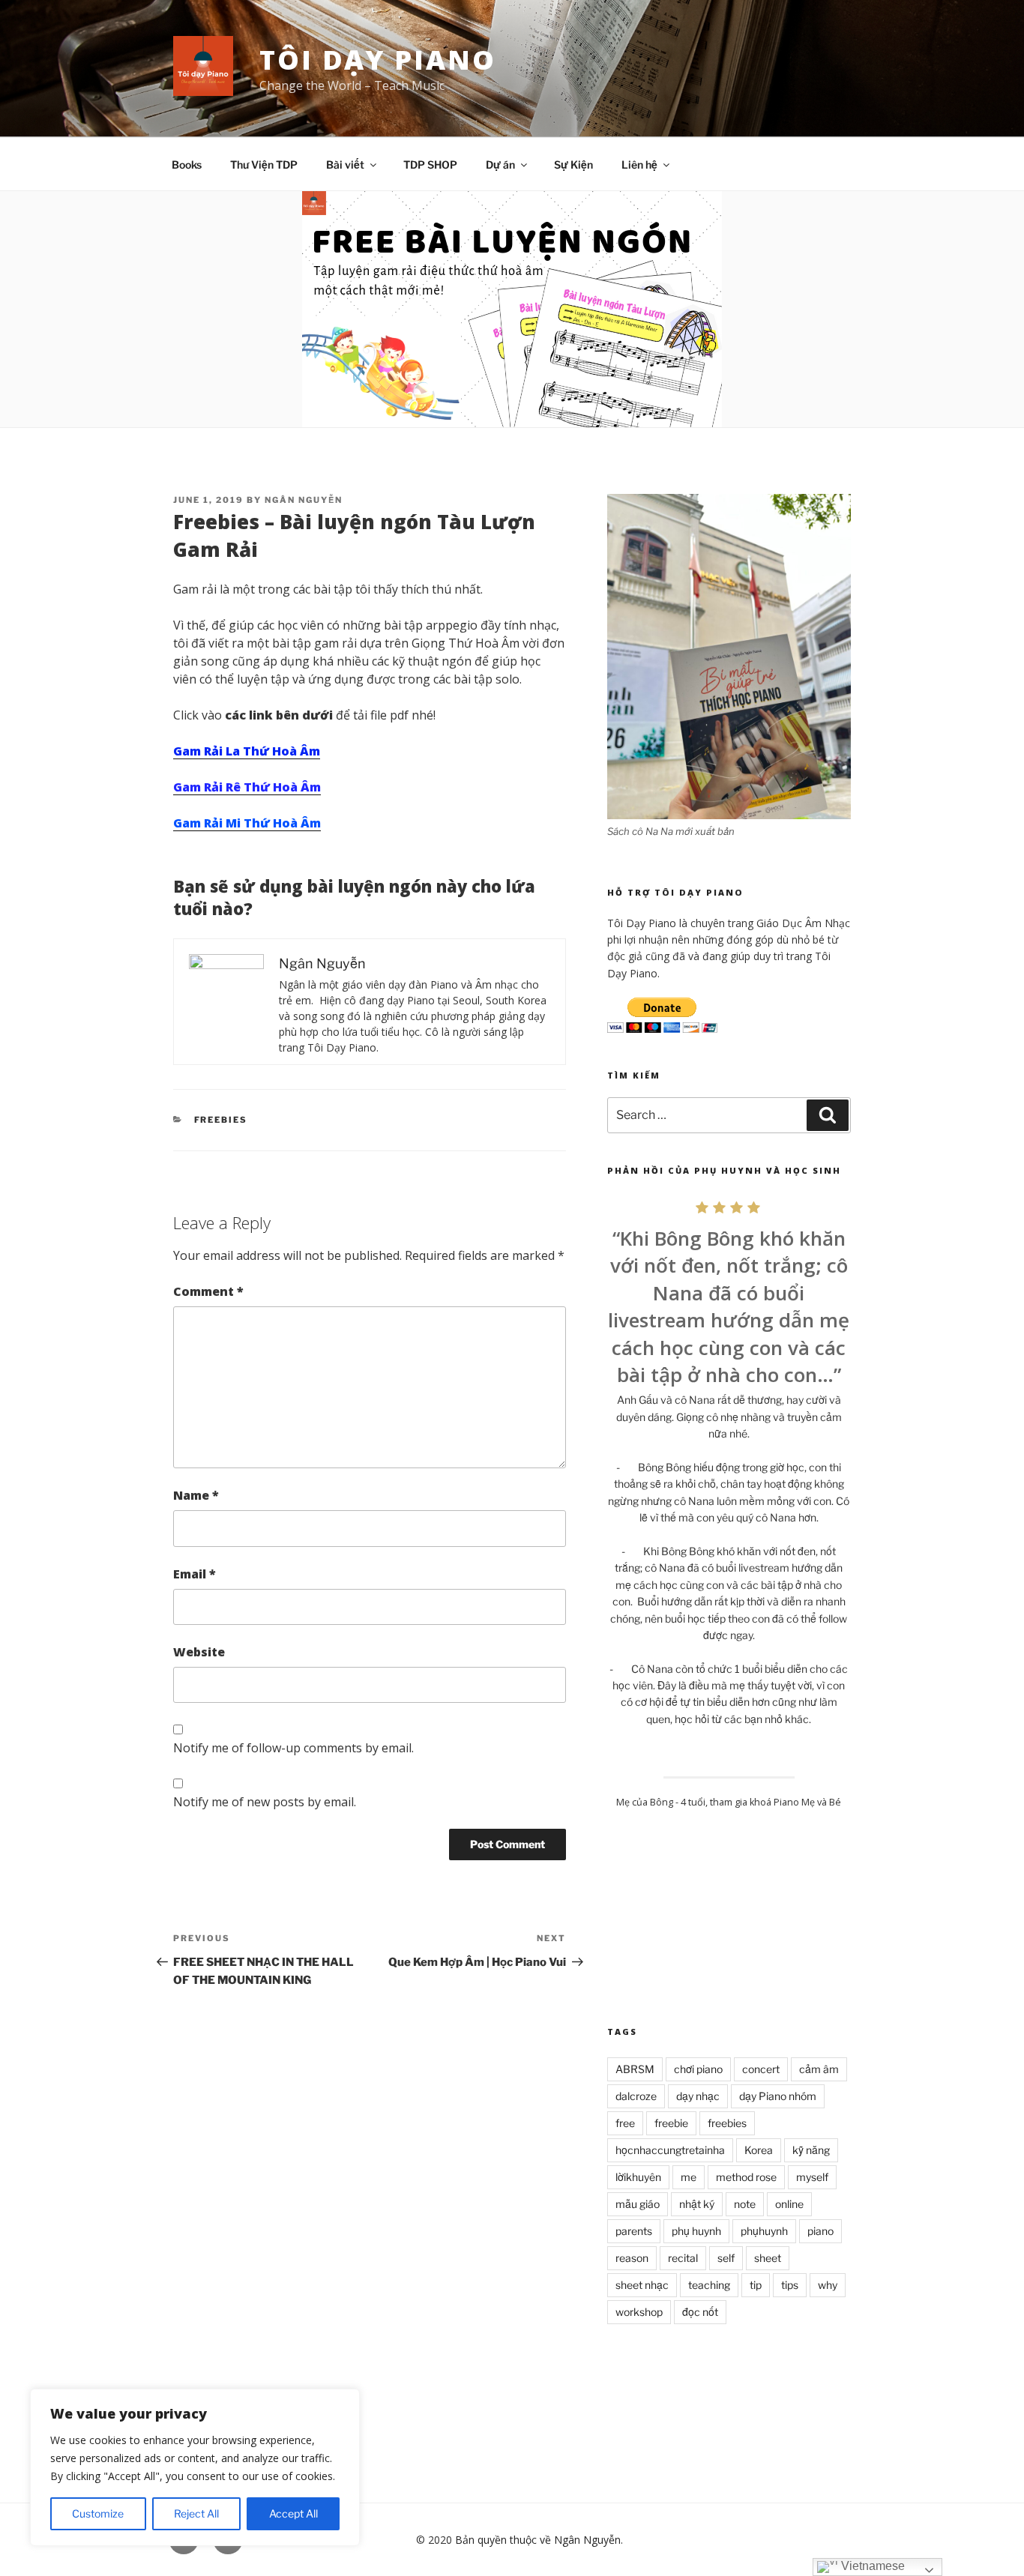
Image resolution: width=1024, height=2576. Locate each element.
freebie (671, 2123)
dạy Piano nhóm (778, 2096)
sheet (768, 2258)
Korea (759, 2150)
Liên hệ (639, 165)
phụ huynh (696, 2231)
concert (761, 2069)
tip (756, 2285)
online (789, 2204)
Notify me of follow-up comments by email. (293, 1748)
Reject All (196, 2513)
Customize (98, 2513)
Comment (208, 1291)
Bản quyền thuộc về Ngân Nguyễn (538, 2540)
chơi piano (698, 2069)
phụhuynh (764, 2231)
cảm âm (819, 2069)
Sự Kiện (573, 165)
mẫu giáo (638, 2204)
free (625, 2123)
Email (195, 1574)
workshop (639, 2312)
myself (812, 2177)
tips (790, 2285)
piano (820, 2231)
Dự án (500, 165)
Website (199, 1652)
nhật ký (697, 2204)
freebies (727, 2123)
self (726, 2258)
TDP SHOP (430, 165)
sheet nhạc (642, 2285)
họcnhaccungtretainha (670, 2150)
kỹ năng (811, 2150)
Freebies (221, 1120)
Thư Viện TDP (264, 165)
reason (632, 2258)
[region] (195, 2467)
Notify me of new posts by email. (265, 1802)
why (828, 2285)
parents (634, 2231)
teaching (709, 2285)
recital (683, 2258)
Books (187, 165)
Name (196, 1495)
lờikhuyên (638, 2177)
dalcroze (636, 2096)
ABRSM (635, 2069)
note (745, 2204)
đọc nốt (700, 2312)
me (689, 2177)
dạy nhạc (698, 2096)
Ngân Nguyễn (304, 500)
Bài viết (345, 165)
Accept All (293, 2513)
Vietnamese (871, 2566)
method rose (746, 2177)
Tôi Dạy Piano (377, 60)
